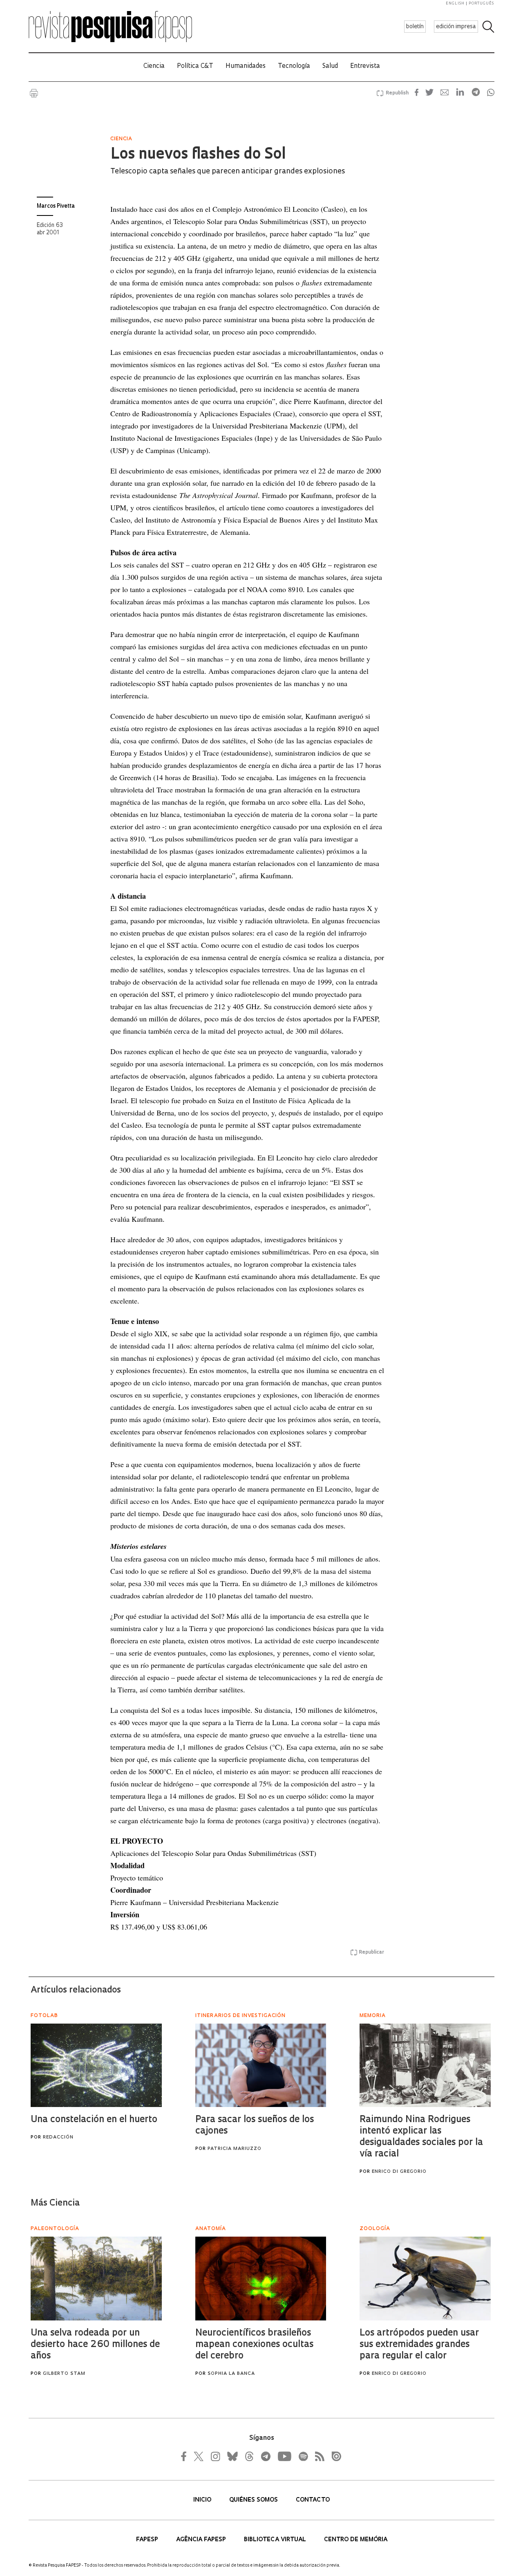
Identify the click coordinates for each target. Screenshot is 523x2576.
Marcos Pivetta (56, 206)
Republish (397, 93)
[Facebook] (186, 2456)
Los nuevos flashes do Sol (198, 155)
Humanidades (246, 66)
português (481, 3)
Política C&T (195, 66)
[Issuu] (334, 2456)
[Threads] (249, 2456)
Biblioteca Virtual (276, 2540)
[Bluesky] (232, 2456)
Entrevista (365, 66)
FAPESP (148, 2540)
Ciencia (154, 66)
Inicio (203, 2500)
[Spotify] (303, 2456)
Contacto (313, 2500)
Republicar (371, 1952)
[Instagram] (215, 2456)
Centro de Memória (356, 2540)
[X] (199, 2456)
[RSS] (317, 2456)
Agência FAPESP (202, 2540)
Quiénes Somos (254, 2500)
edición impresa (456, 27)
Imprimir (34, 93)
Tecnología (294, 66)
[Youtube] (284, 2456)
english (455, 3)
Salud (330, 66)
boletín (415, 27)
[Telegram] (265, 2456)
